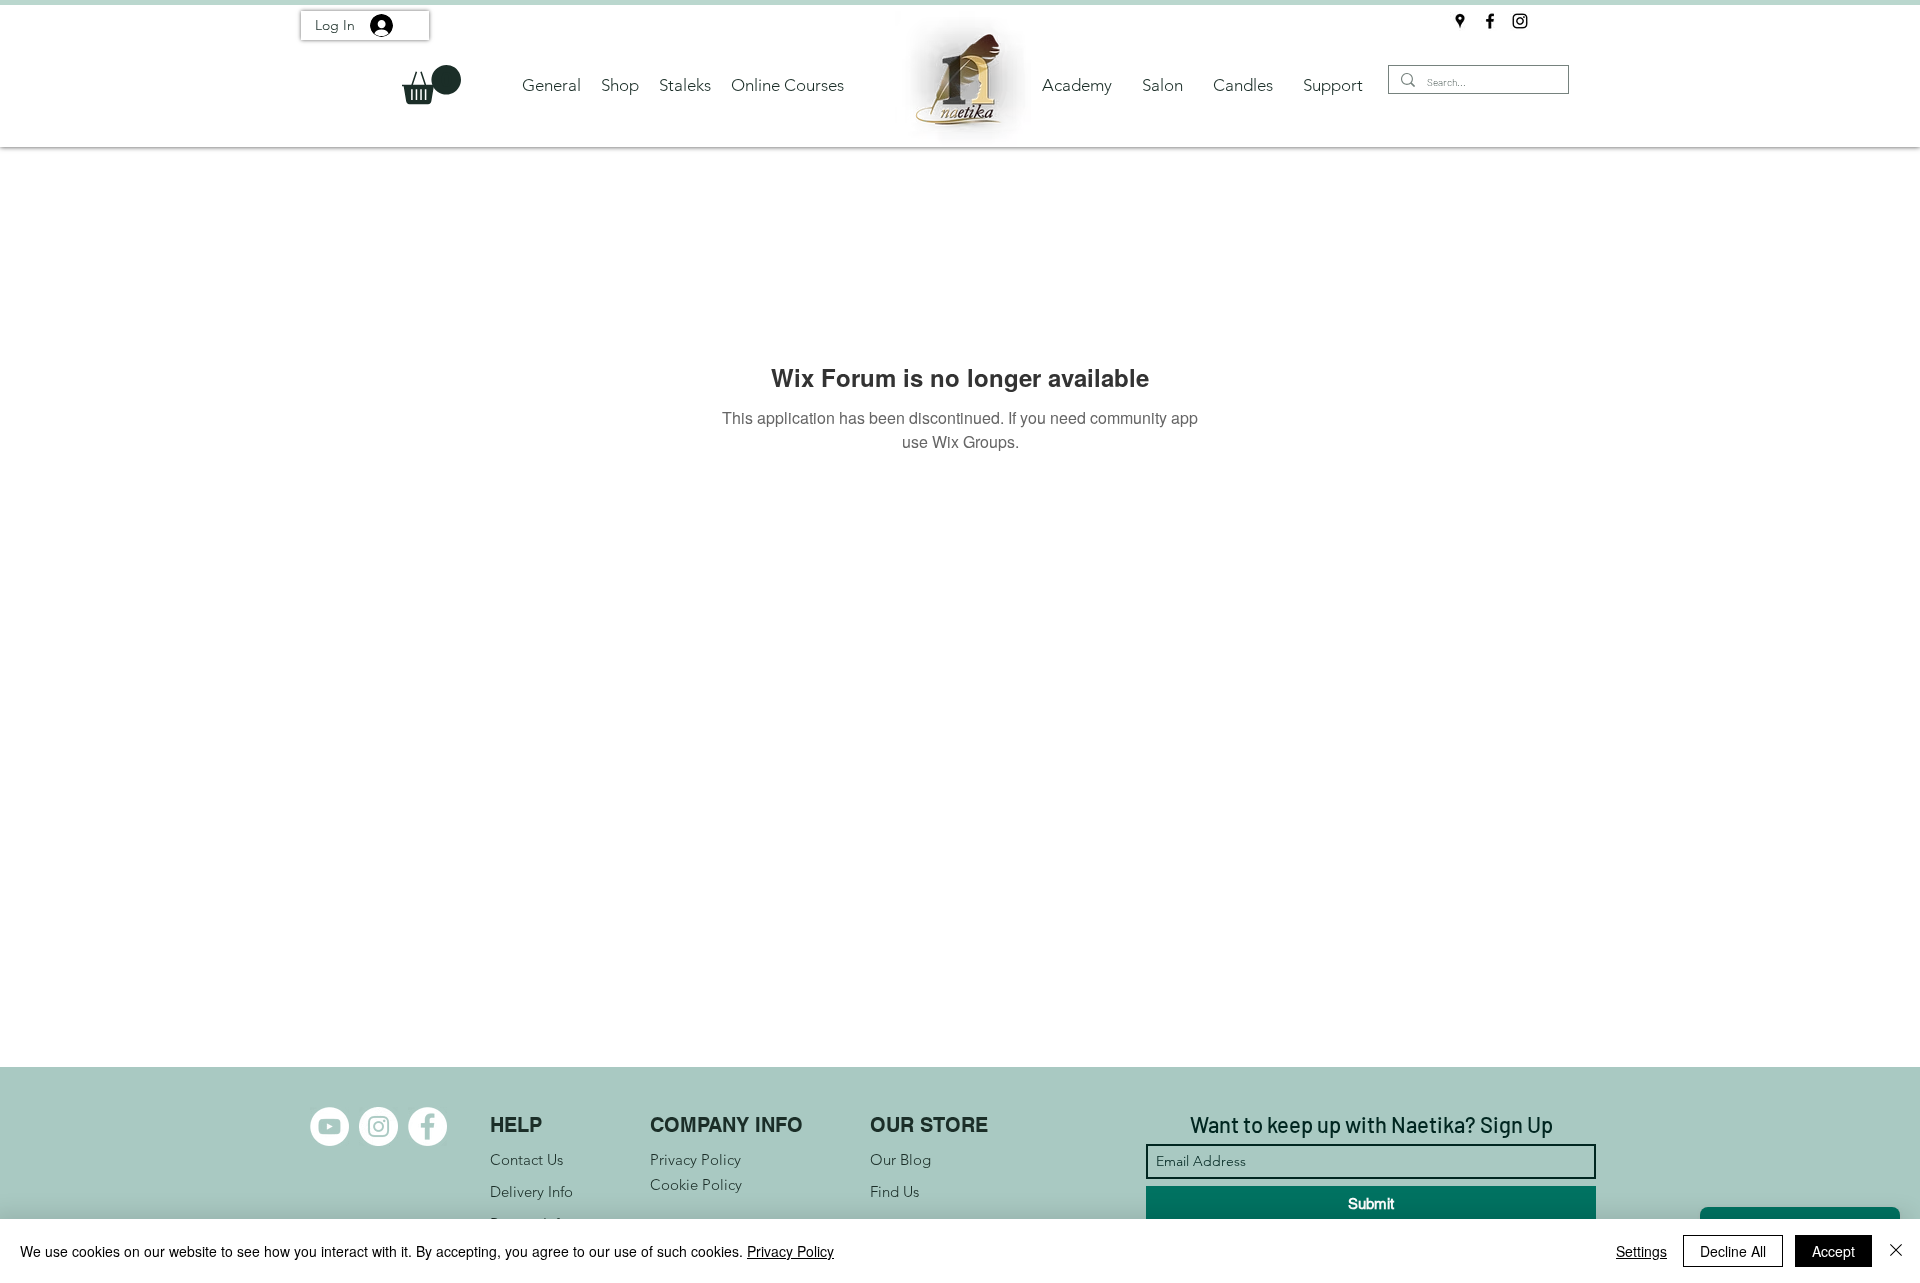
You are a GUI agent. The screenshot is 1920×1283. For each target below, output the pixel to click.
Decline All (1733, 1251)
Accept (1833, 1251)
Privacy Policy (790, 1251)
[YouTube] (329, 1126)
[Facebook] (1490, 21)
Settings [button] (1641, 1251)
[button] (431, 84)
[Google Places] (1460, 21)
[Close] (1896, 1251)
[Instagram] (1520, 21)
